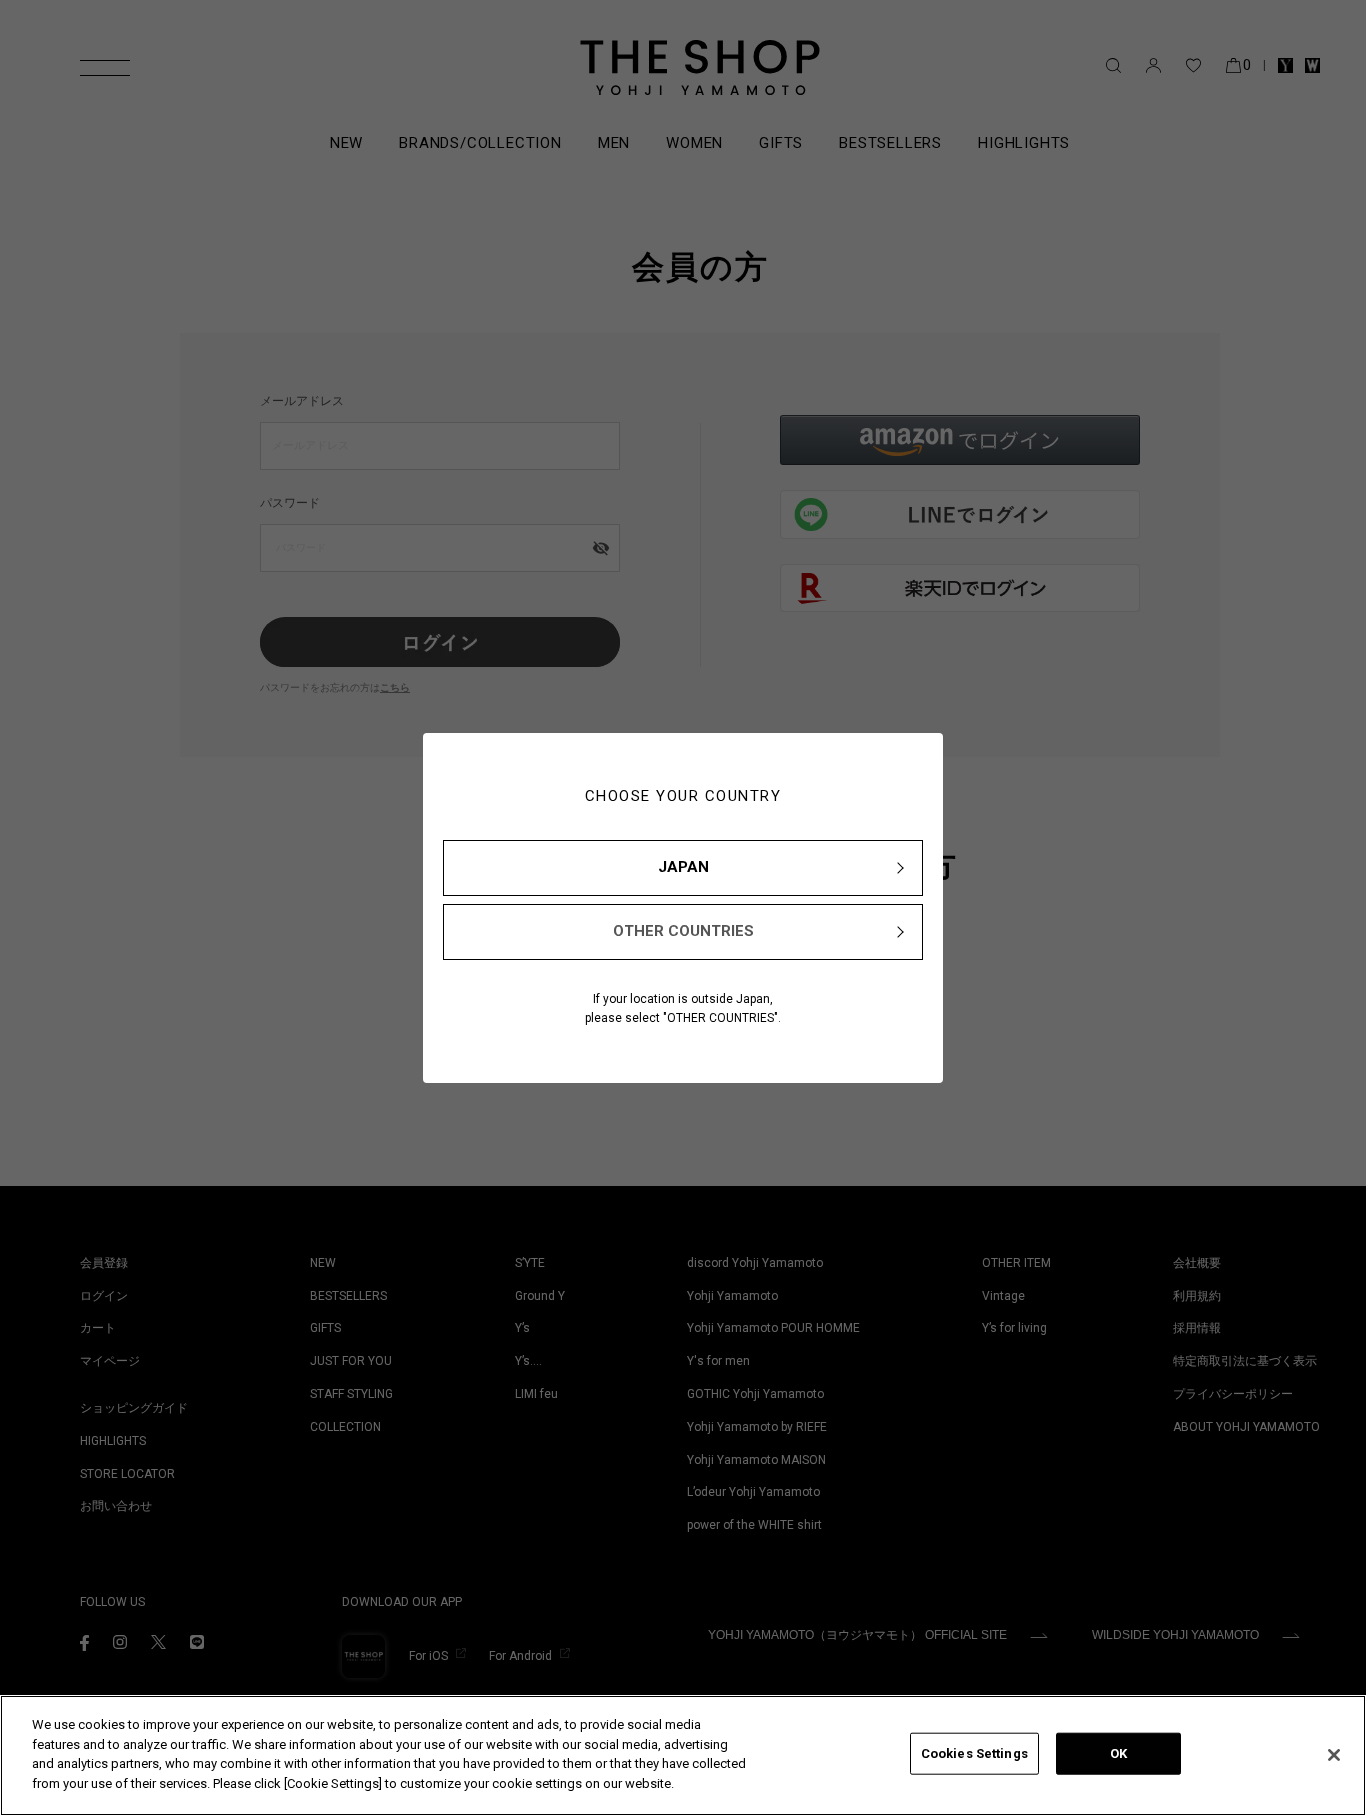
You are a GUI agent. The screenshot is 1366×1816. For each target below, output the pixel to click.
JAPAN (683, 867)
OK (1118, 1753)
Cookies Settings (974, 1753)
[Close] (1334, 1755)
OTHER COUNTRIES (683, 931)
